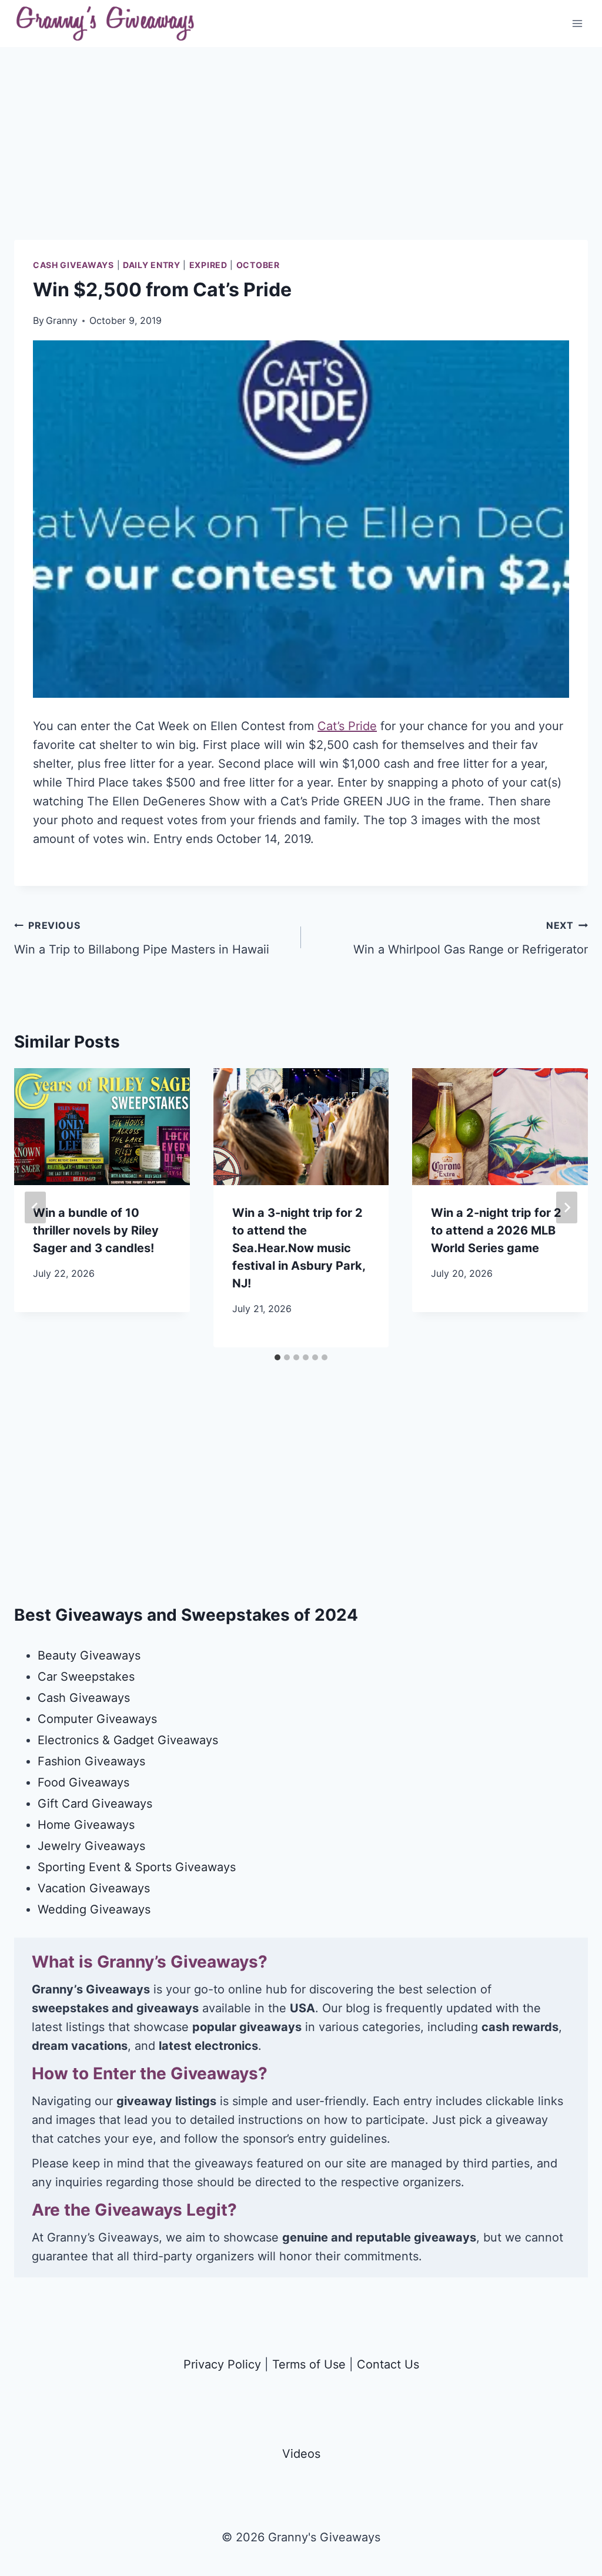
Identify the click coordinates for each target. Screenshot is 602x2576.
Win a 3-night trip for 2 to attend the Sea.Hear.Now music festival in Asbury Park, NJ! (299, 1248)
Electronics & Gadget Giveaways (128, 1740)
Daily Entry (152, 265)
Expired (208, 265)
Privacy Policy (222, 2364)
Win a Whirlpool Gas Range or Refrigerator (471, 938)
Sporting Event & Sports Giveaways (137, 1867)
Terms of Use (309, 2364)
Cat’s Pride (347, 726)
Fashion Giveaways (91, 1761)
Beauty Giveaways (89, 1655)
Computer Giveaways (97, 1719)
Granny (62, 320)
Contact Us (388, 2364)
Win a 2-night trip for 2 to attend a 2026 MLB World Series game (496, 1230)
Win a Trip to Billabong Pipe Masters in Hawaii (142, 938)
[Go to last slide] (35, 1207)
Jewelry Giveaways (91, 1846)
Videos (301, 2454)
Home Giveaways (86, 1825)
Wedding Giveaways (94, 1909)
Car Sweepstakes (86, 1677)
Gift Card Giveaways (95, 1804)
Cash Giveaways (73, 265)
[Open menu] (577, 23)
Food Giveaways (83, 1782)
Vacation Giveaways (94, 1888)
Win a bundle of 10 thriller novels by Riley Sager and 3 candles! (96, 1230)
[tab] (277, 1357)
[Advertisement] (301, 158)
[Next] (567, 1207)
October (258, 265)
